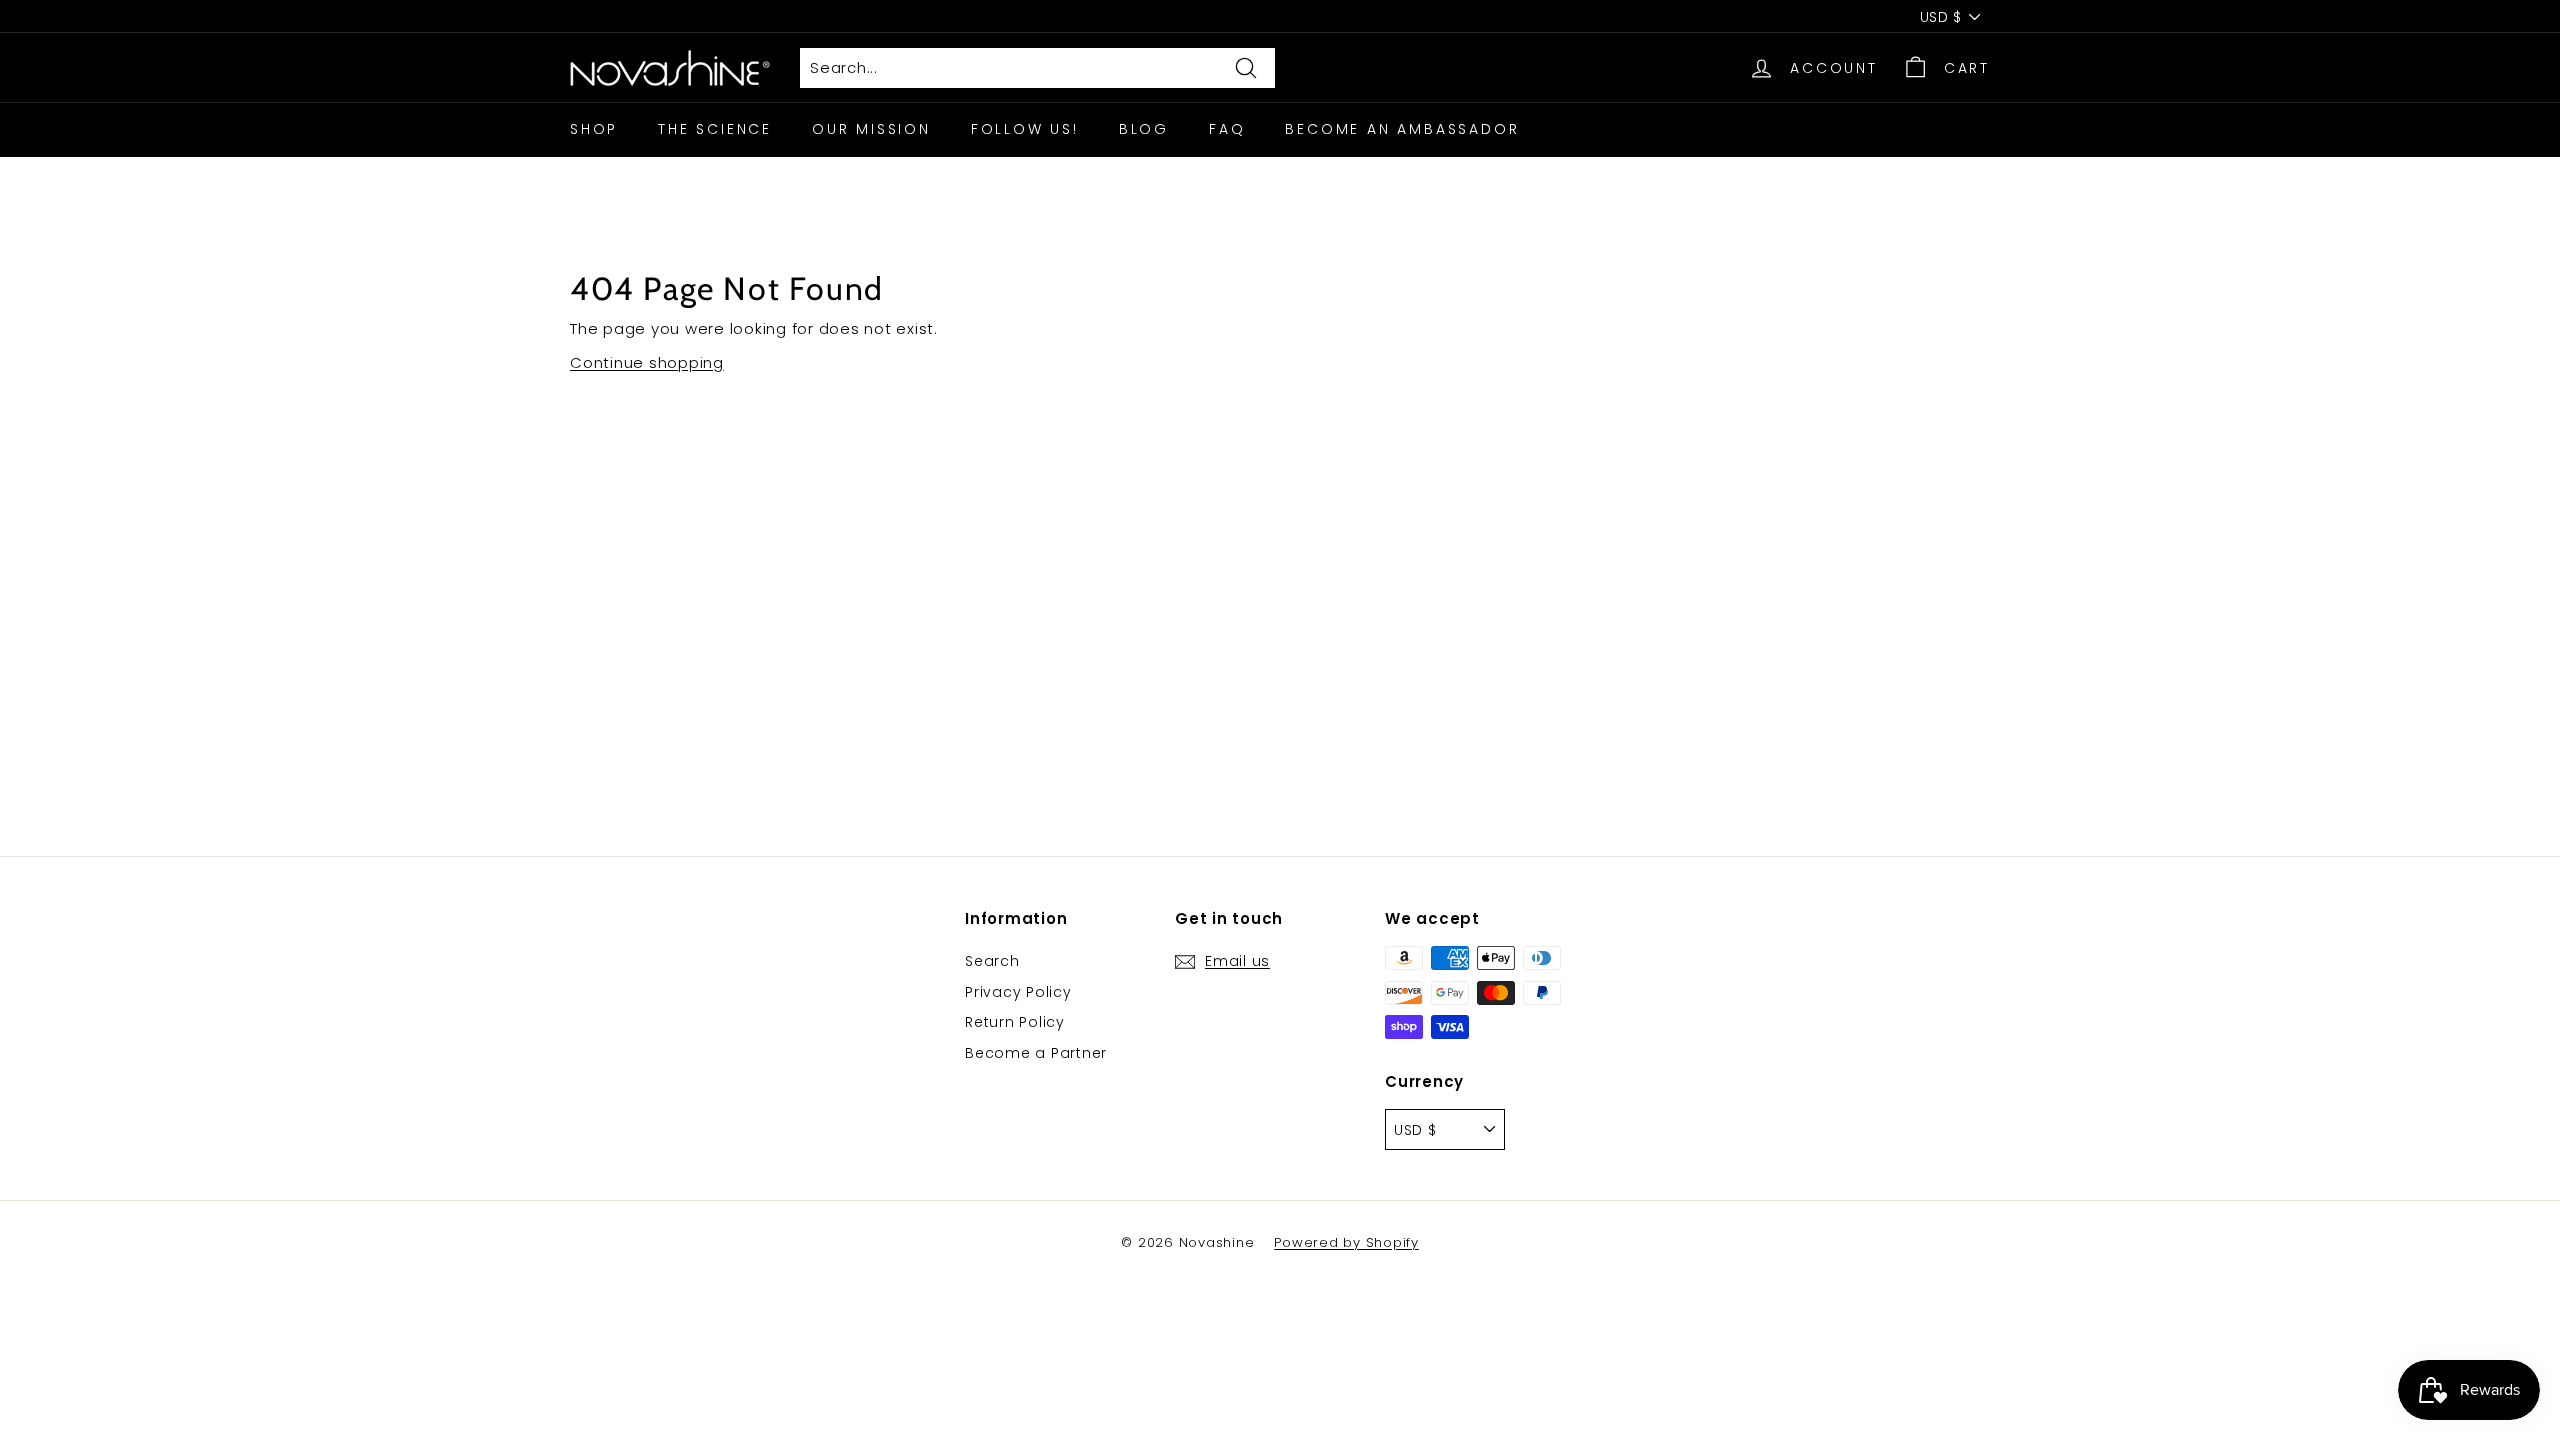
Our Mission (871, 129)
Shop (594, 129)
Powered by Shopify (1346, 1242)
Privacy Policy (1018, 992)
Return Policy (1015, 1022)
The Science (715, 129)
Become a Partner (1036, 1053)
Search (992, 961)
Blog (1144, 129)
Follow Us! (1025, 129)
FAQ (1227, 129)
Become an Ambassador (1402, 129)
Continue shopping (647, 362)
